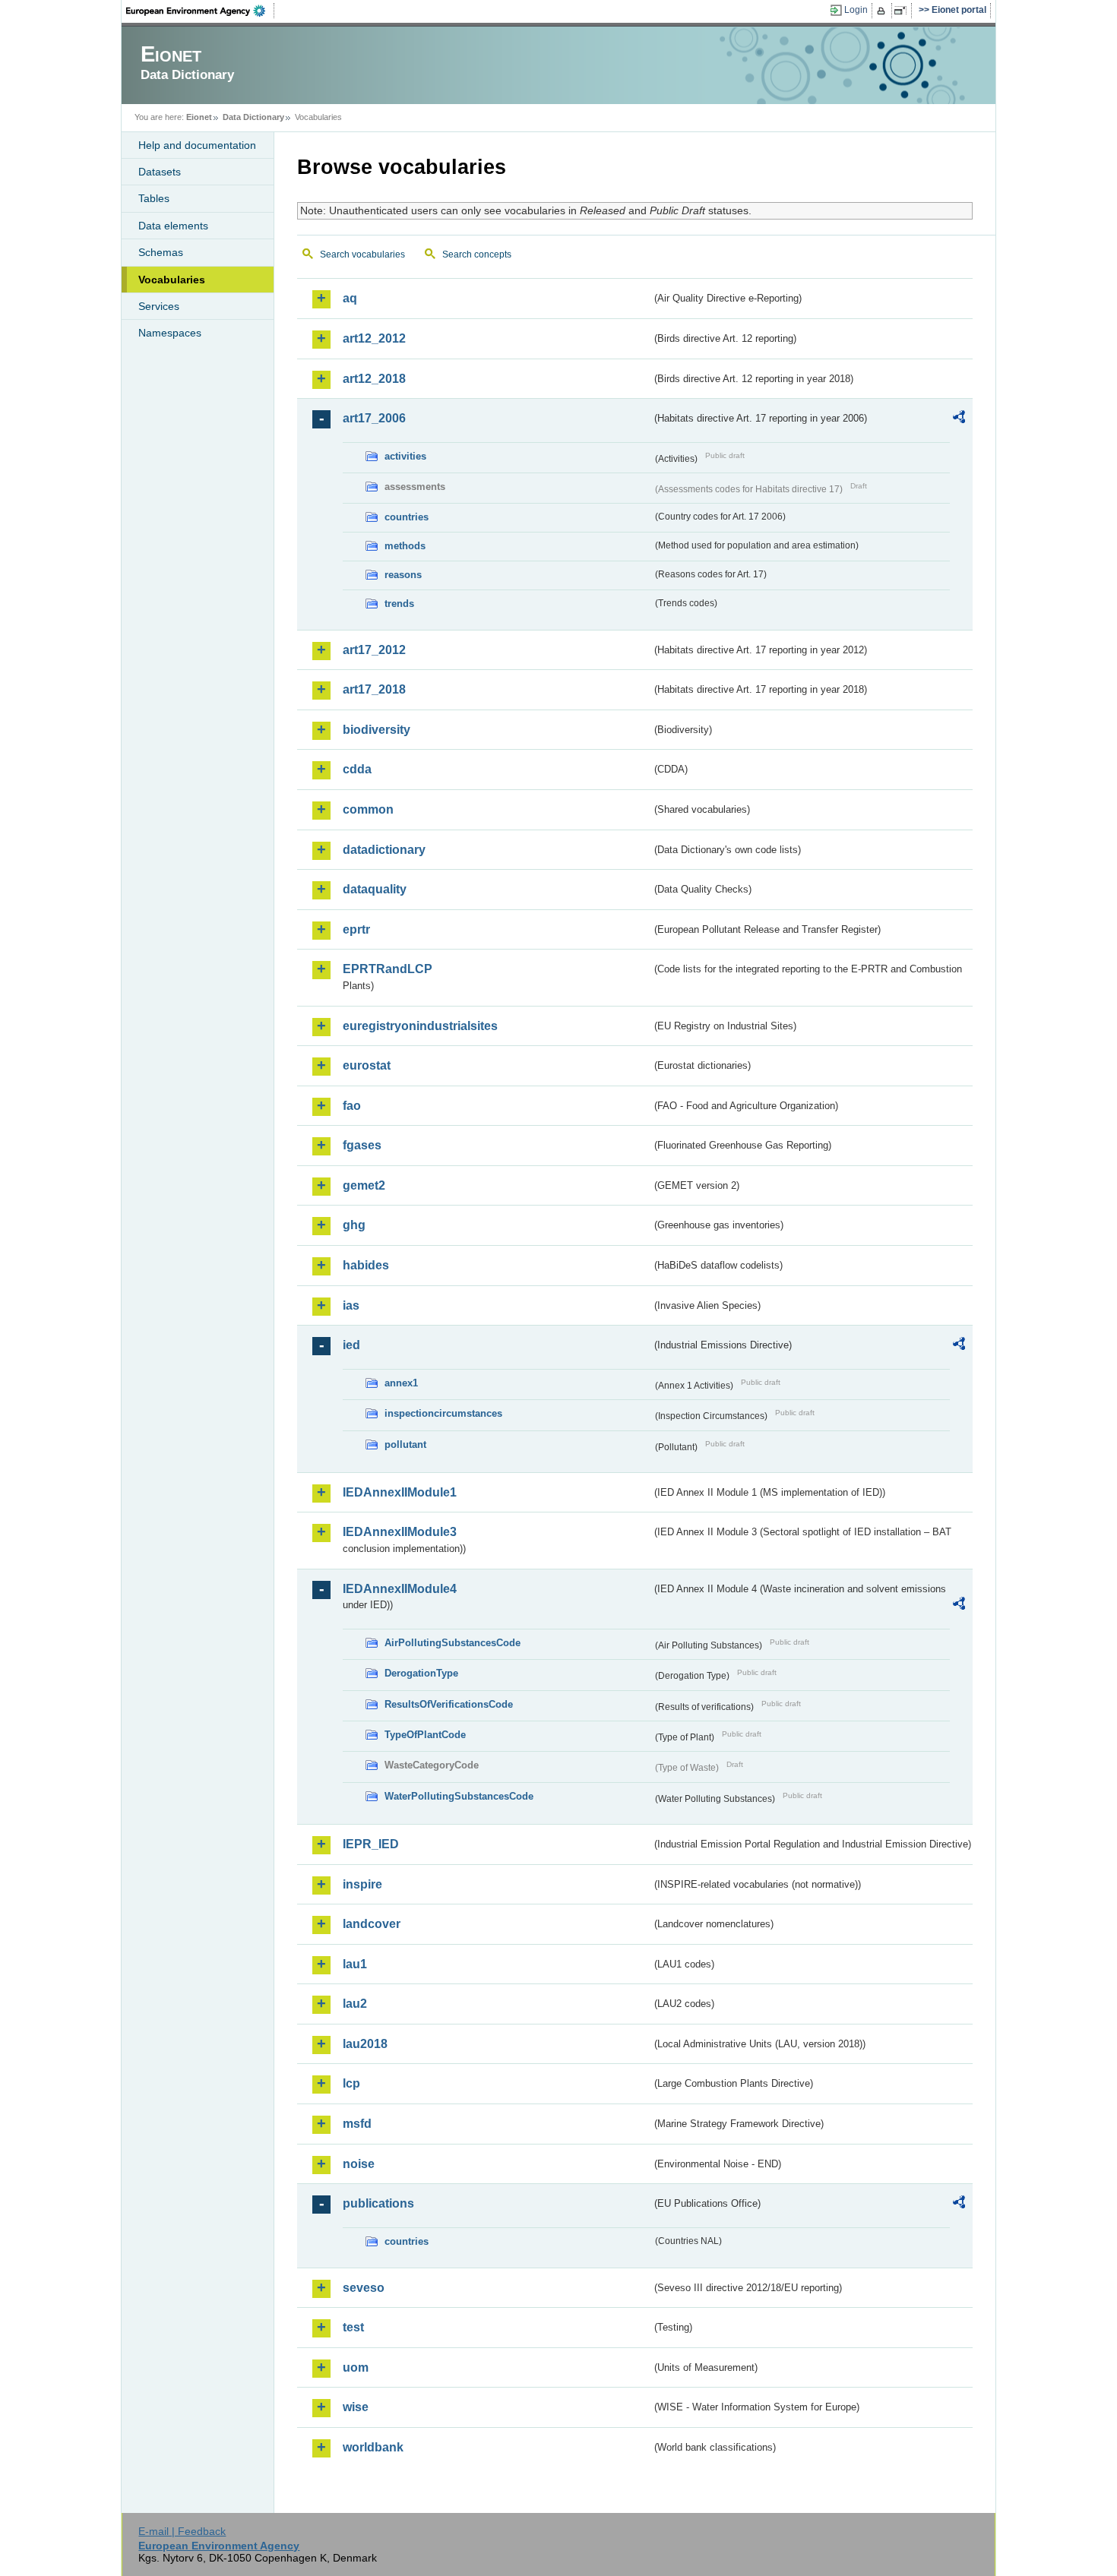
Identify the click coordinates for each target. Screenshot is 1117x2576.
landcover (372, 1924)
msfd (357, 2124)
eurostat (367, 1065)
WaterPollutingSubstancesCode (459, 1796)
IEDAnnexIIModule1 (400, 1492)
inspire (362, 1884)
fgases (362, 1145)
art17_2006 (374, 418)
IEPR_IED (371, 1844)
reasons (403, 575)
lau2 (355, 2004)
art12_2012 (374, 338)
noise (359, 2164)
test (353, 2327)
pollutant (405, 1444)
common (368, 809)
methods (405, 546)
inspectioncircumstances (443, 1413)
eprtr (356, 929)
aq (350, 298)
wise (356, 2407)
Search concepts (477, 254)
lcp (351, 2083)
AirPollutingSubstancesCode (452, 1643)
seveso (364, 2288)
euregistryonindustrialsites (420, 1026)
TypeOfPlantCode (425, 1735)
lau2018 (365, 2044)
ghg (354, 1225)
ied (351, 1345)
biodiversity (377, 730)
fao (352, 1106)
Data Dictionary (253, 117)
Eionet (199, 117)
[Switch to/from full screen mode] (903, 11)
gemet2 (364, 1185)
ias (351, 1305)
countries (407, 517)
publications (378, 2203)
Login (856, 10)
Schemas (161, 252)
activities (405, 456)
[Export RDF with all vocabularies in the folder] (959, 419)
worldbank (373, 2447)
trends (399, 604)
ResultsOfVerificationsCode (449, 1704)
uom (356, 2367)
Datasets (160, 172)
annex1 (401, 1383)
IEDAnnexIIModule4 (400, 1589)
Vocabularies (172, 280)
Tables (154, 198)
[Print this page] (883, 11)
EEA (201, 11)
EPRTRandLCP (388, 969)
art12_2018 (374, 379)
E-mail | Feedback (182, 2531)
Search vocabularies (362, 254)
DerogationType (421, 1673)
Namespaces (170, 333)
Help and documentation (197, 145)
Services (159, 306)
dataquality (375, 889)
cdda (357, 769)
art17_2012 (374, 650)
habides (366, 1265)
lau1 (355, 1964)
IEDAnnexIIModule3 (400, 1532)
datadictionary (384, 850)
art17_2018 (374, 689)
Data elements (173, 226)
